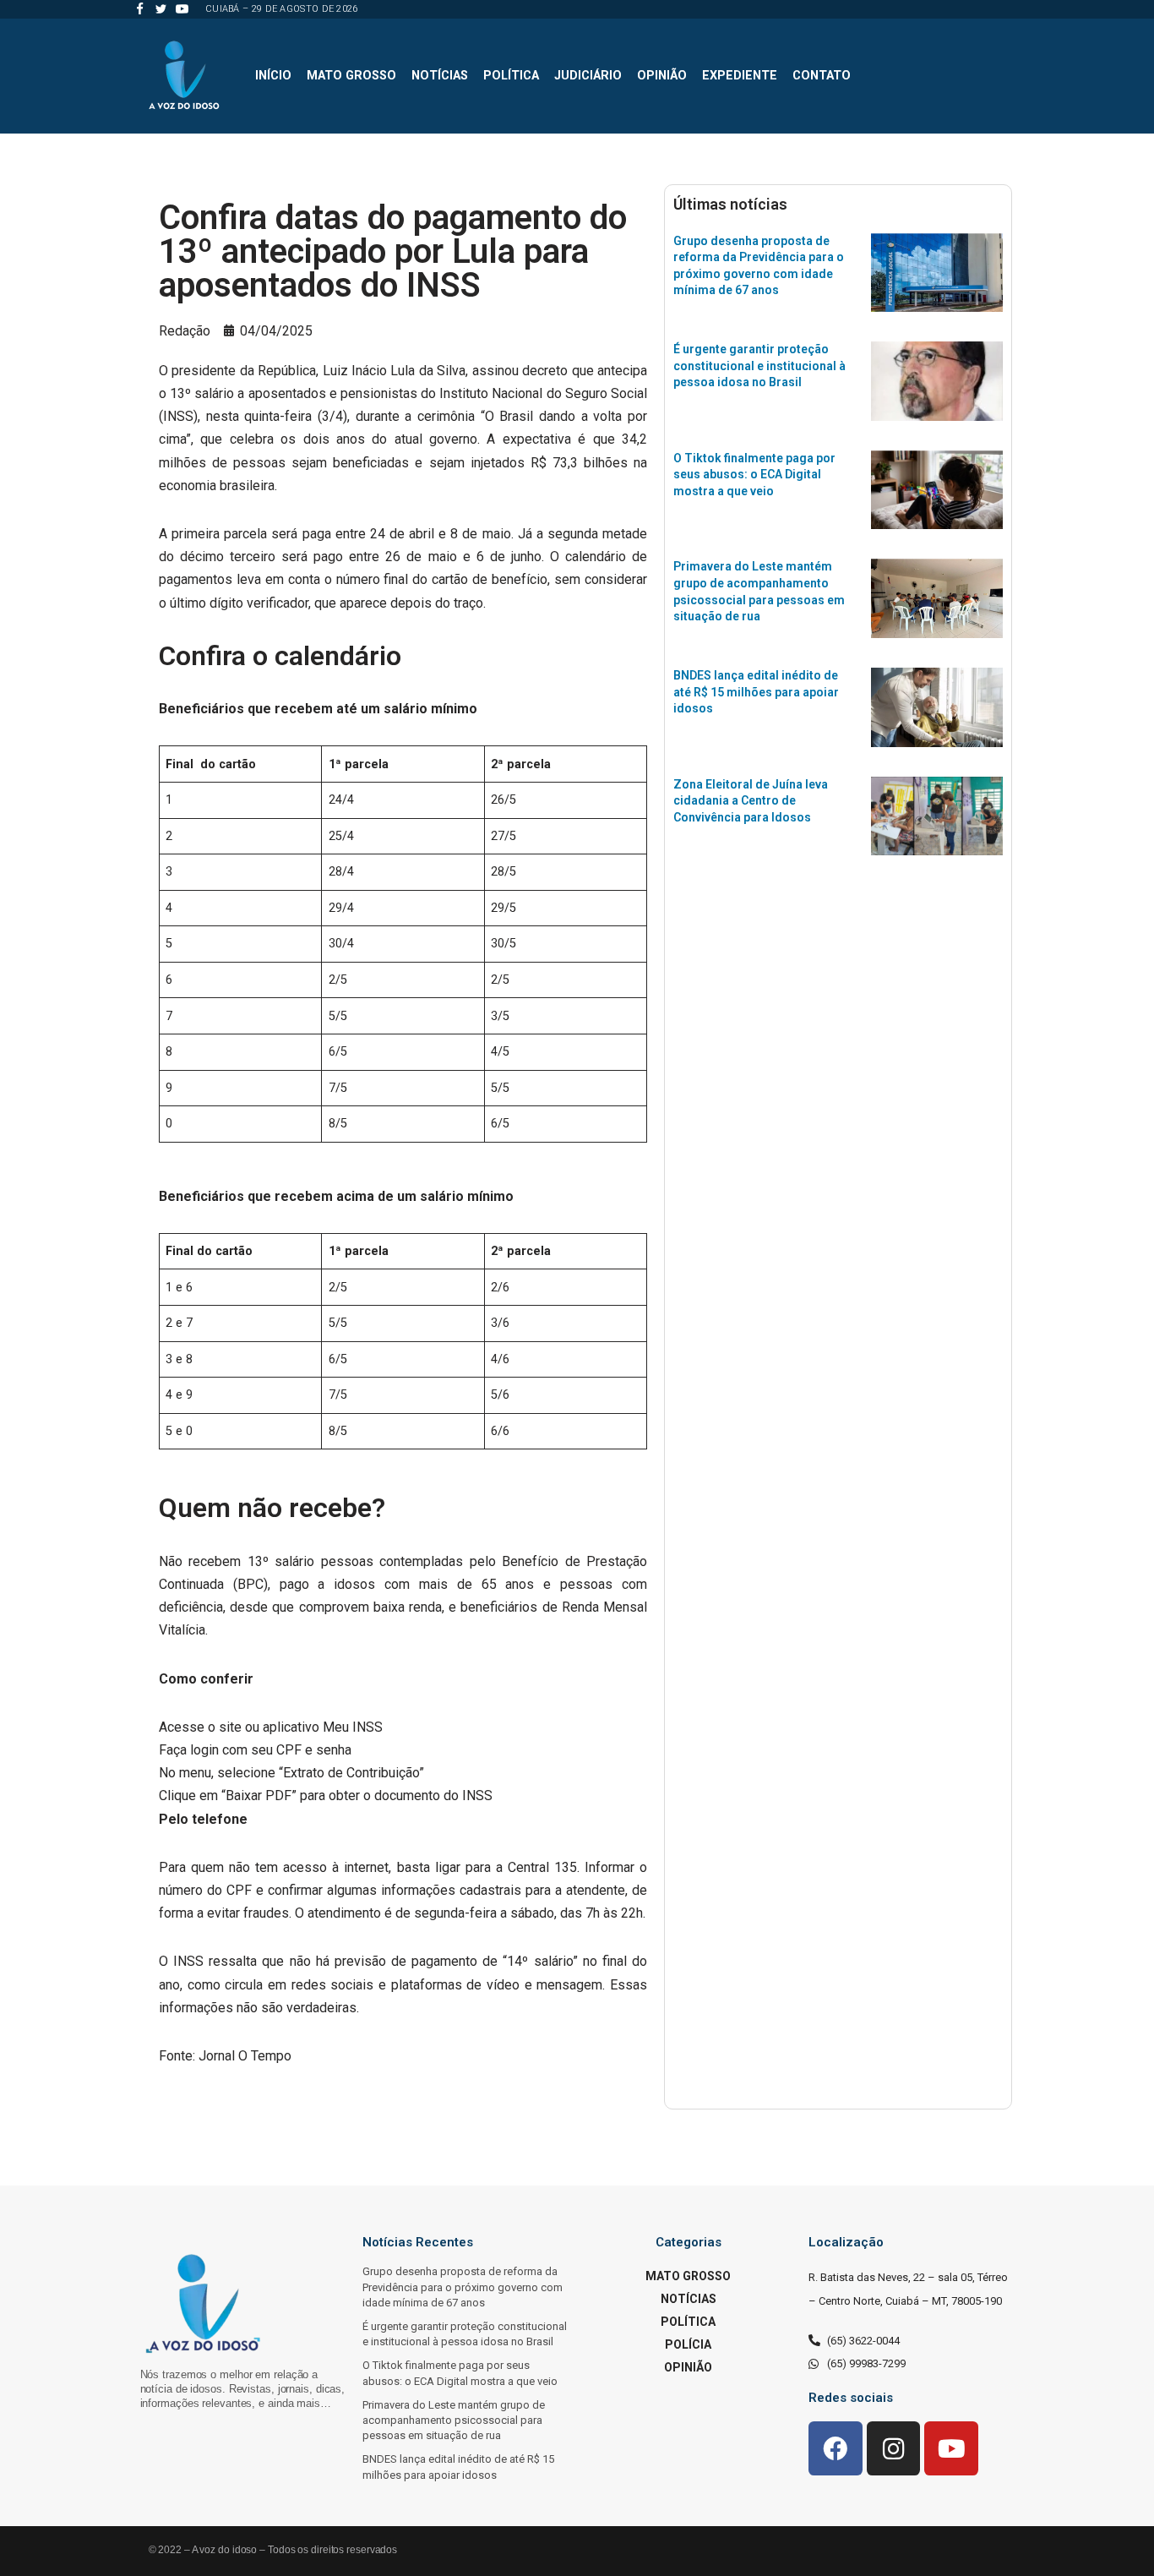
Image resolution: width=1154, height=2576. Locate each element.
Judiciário (588, 76)
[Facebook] (140, 9)
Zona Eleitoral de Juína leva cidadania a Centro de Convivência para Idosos (751, 801)
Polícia (688, 2344)
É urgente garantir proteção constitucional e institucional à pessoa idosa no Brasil (759, 366)
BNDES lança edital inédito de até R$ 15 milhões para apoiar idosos (756, 692)
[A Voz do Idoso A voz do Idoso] (184, 76)
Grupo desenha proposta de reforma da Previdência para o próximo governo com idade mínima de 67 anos (463, 2287)
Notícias (440, 76)
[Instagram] (894, 2448)
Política (511, 76)
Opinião (662, 76)
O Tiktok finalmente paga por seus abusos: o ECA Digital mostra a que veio (754, 475)
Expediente (740, 76)
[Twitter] (161, 9)
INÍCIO (273, 76)
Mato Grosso (351, 76)
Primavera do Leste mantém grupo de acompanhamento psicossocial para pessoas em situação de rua (454, 2420)
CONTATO (822, 76)
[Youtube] (182, 9)
